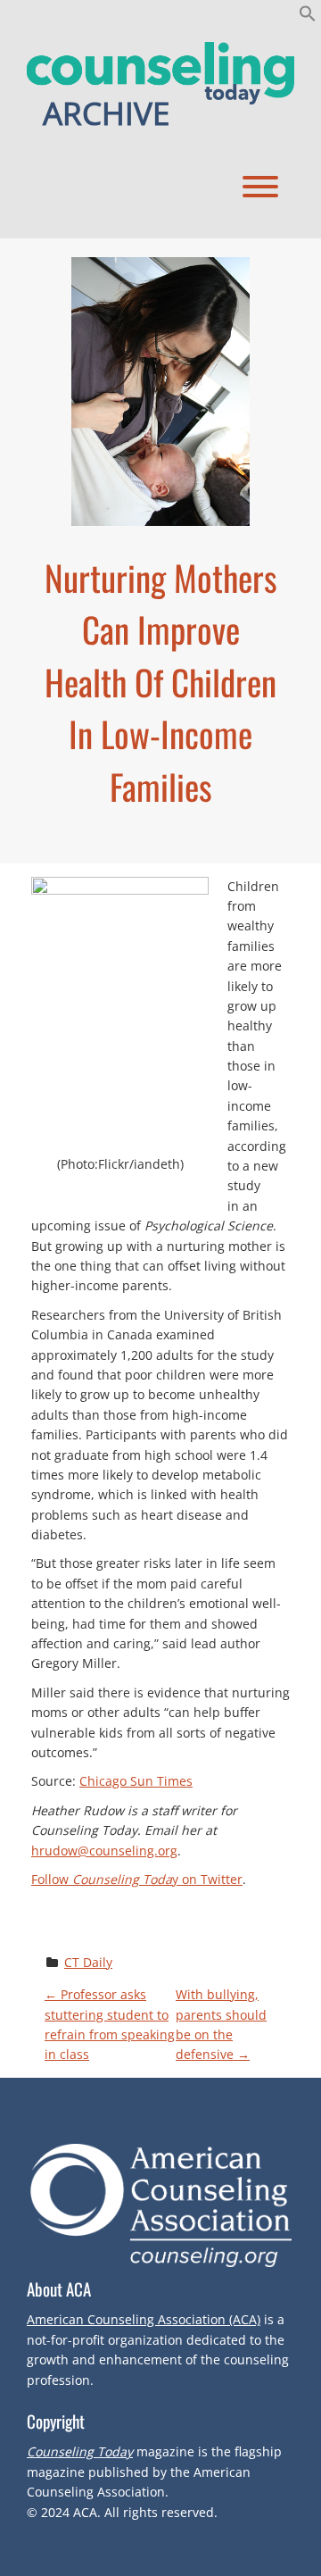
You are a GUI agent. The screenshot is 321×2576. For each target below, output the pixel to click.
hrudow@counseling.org (104, 1851)
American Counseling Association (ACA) (144, 2319)
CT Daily (88, 1962)
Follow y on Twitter (137, 1879)
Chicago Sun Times (136, 1781)
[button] (308, 17)
